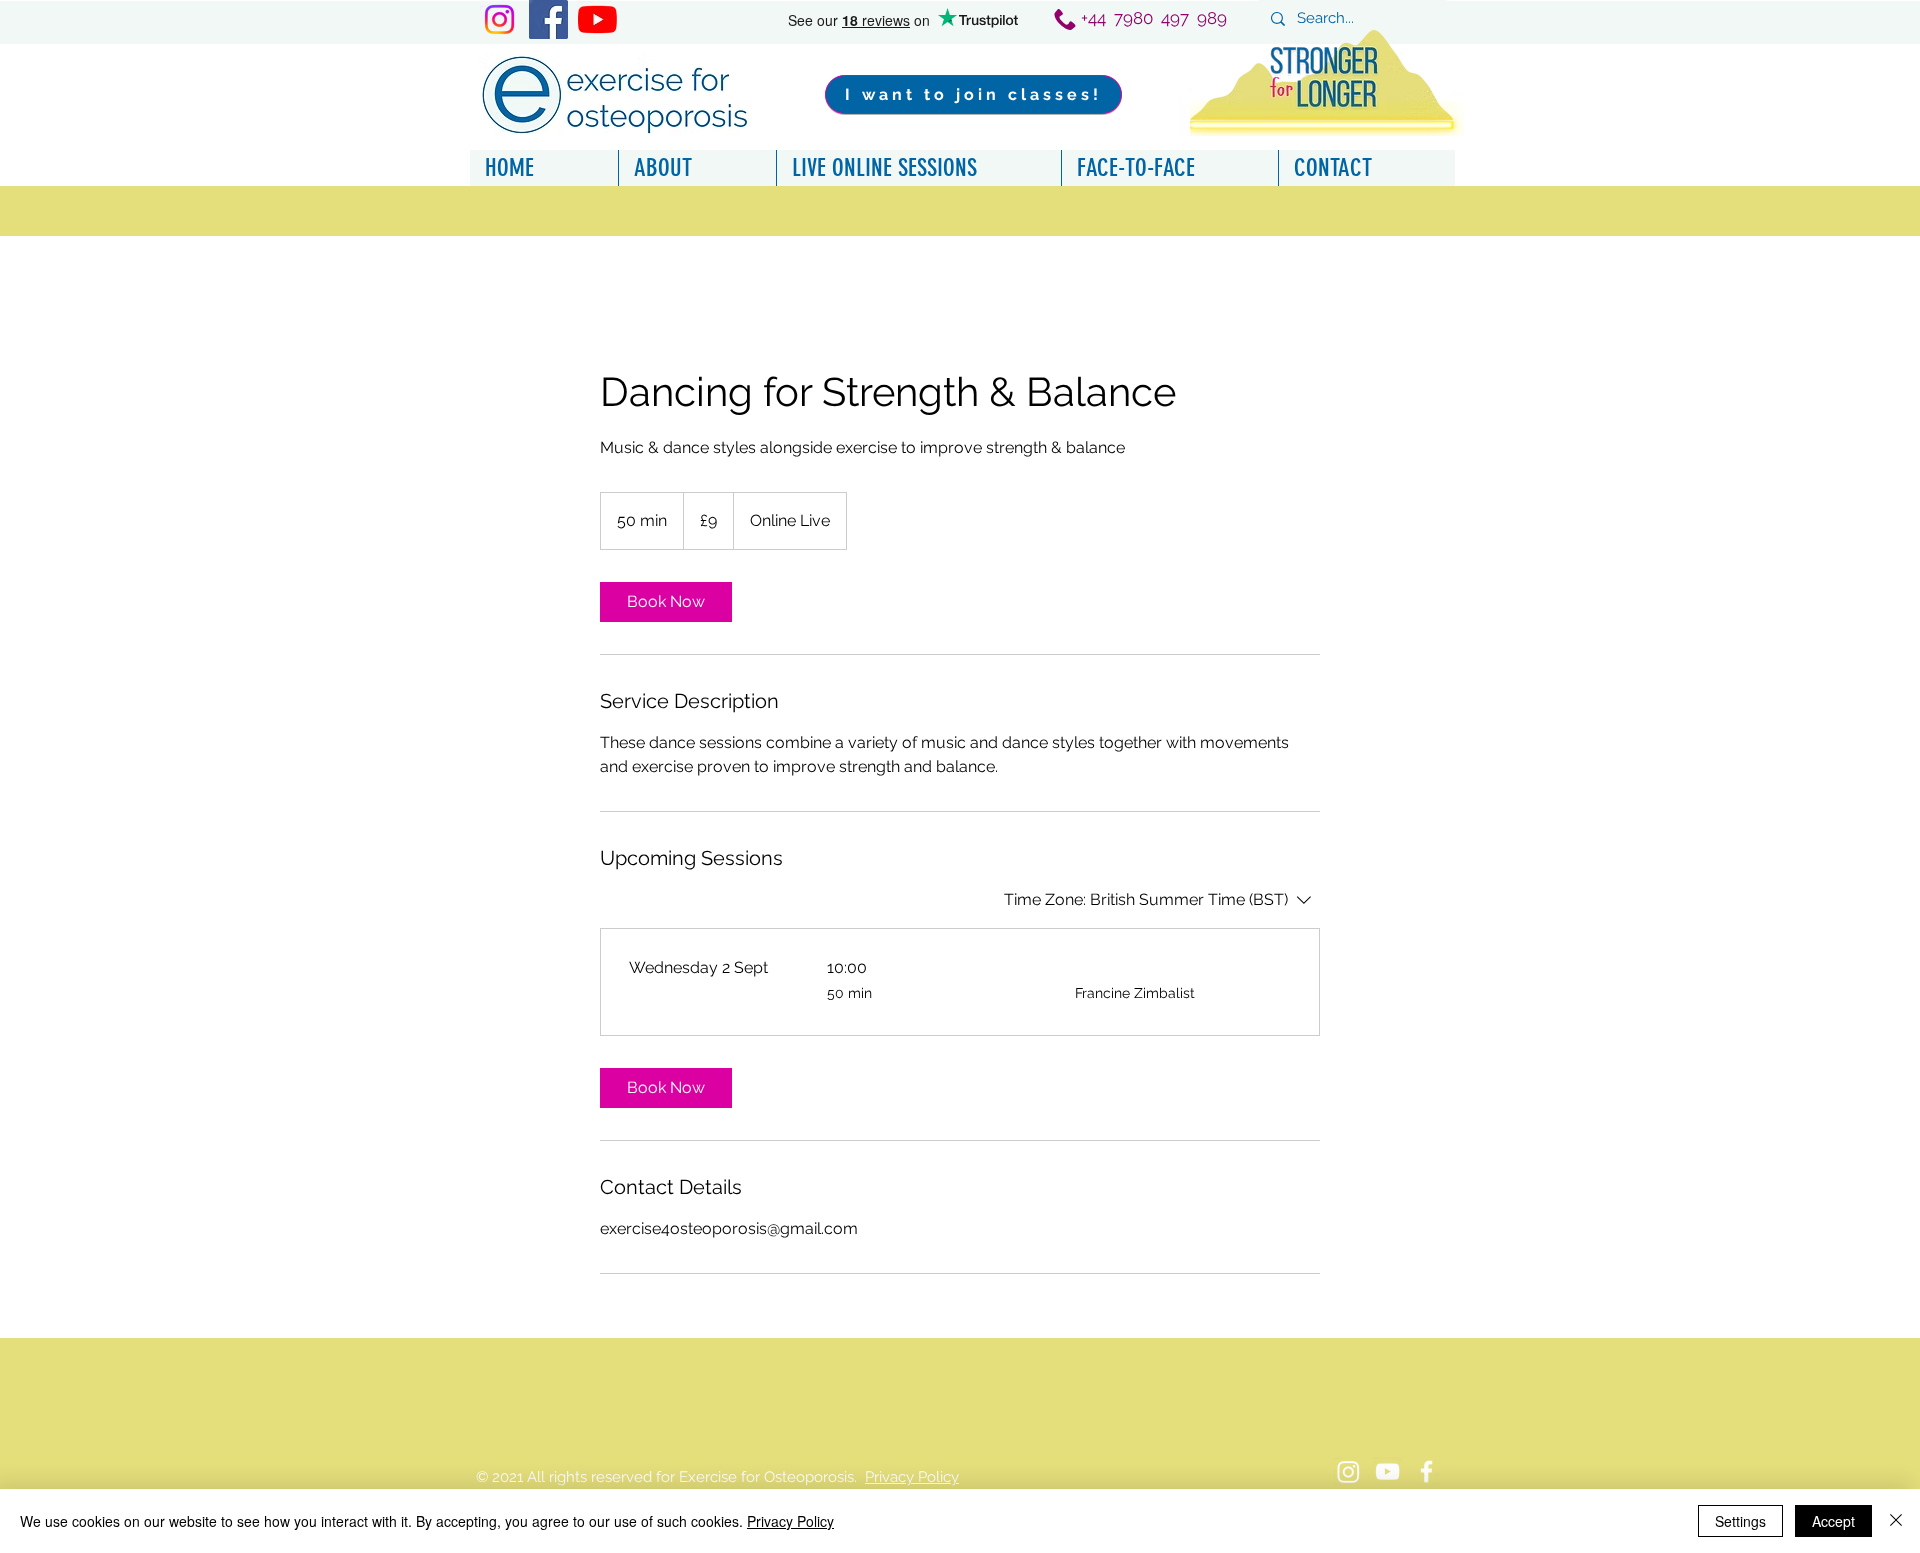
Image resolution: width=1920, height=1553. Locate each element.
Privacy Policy (912, 1477)
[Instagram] (499, 19)
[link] (666, 602)
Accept (1833, 1521)
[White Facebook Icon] (1426, 1471)
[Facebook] (548, 19)
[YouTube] (597, 19)
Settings (1740, 1521)
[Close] (1896, 1521)
